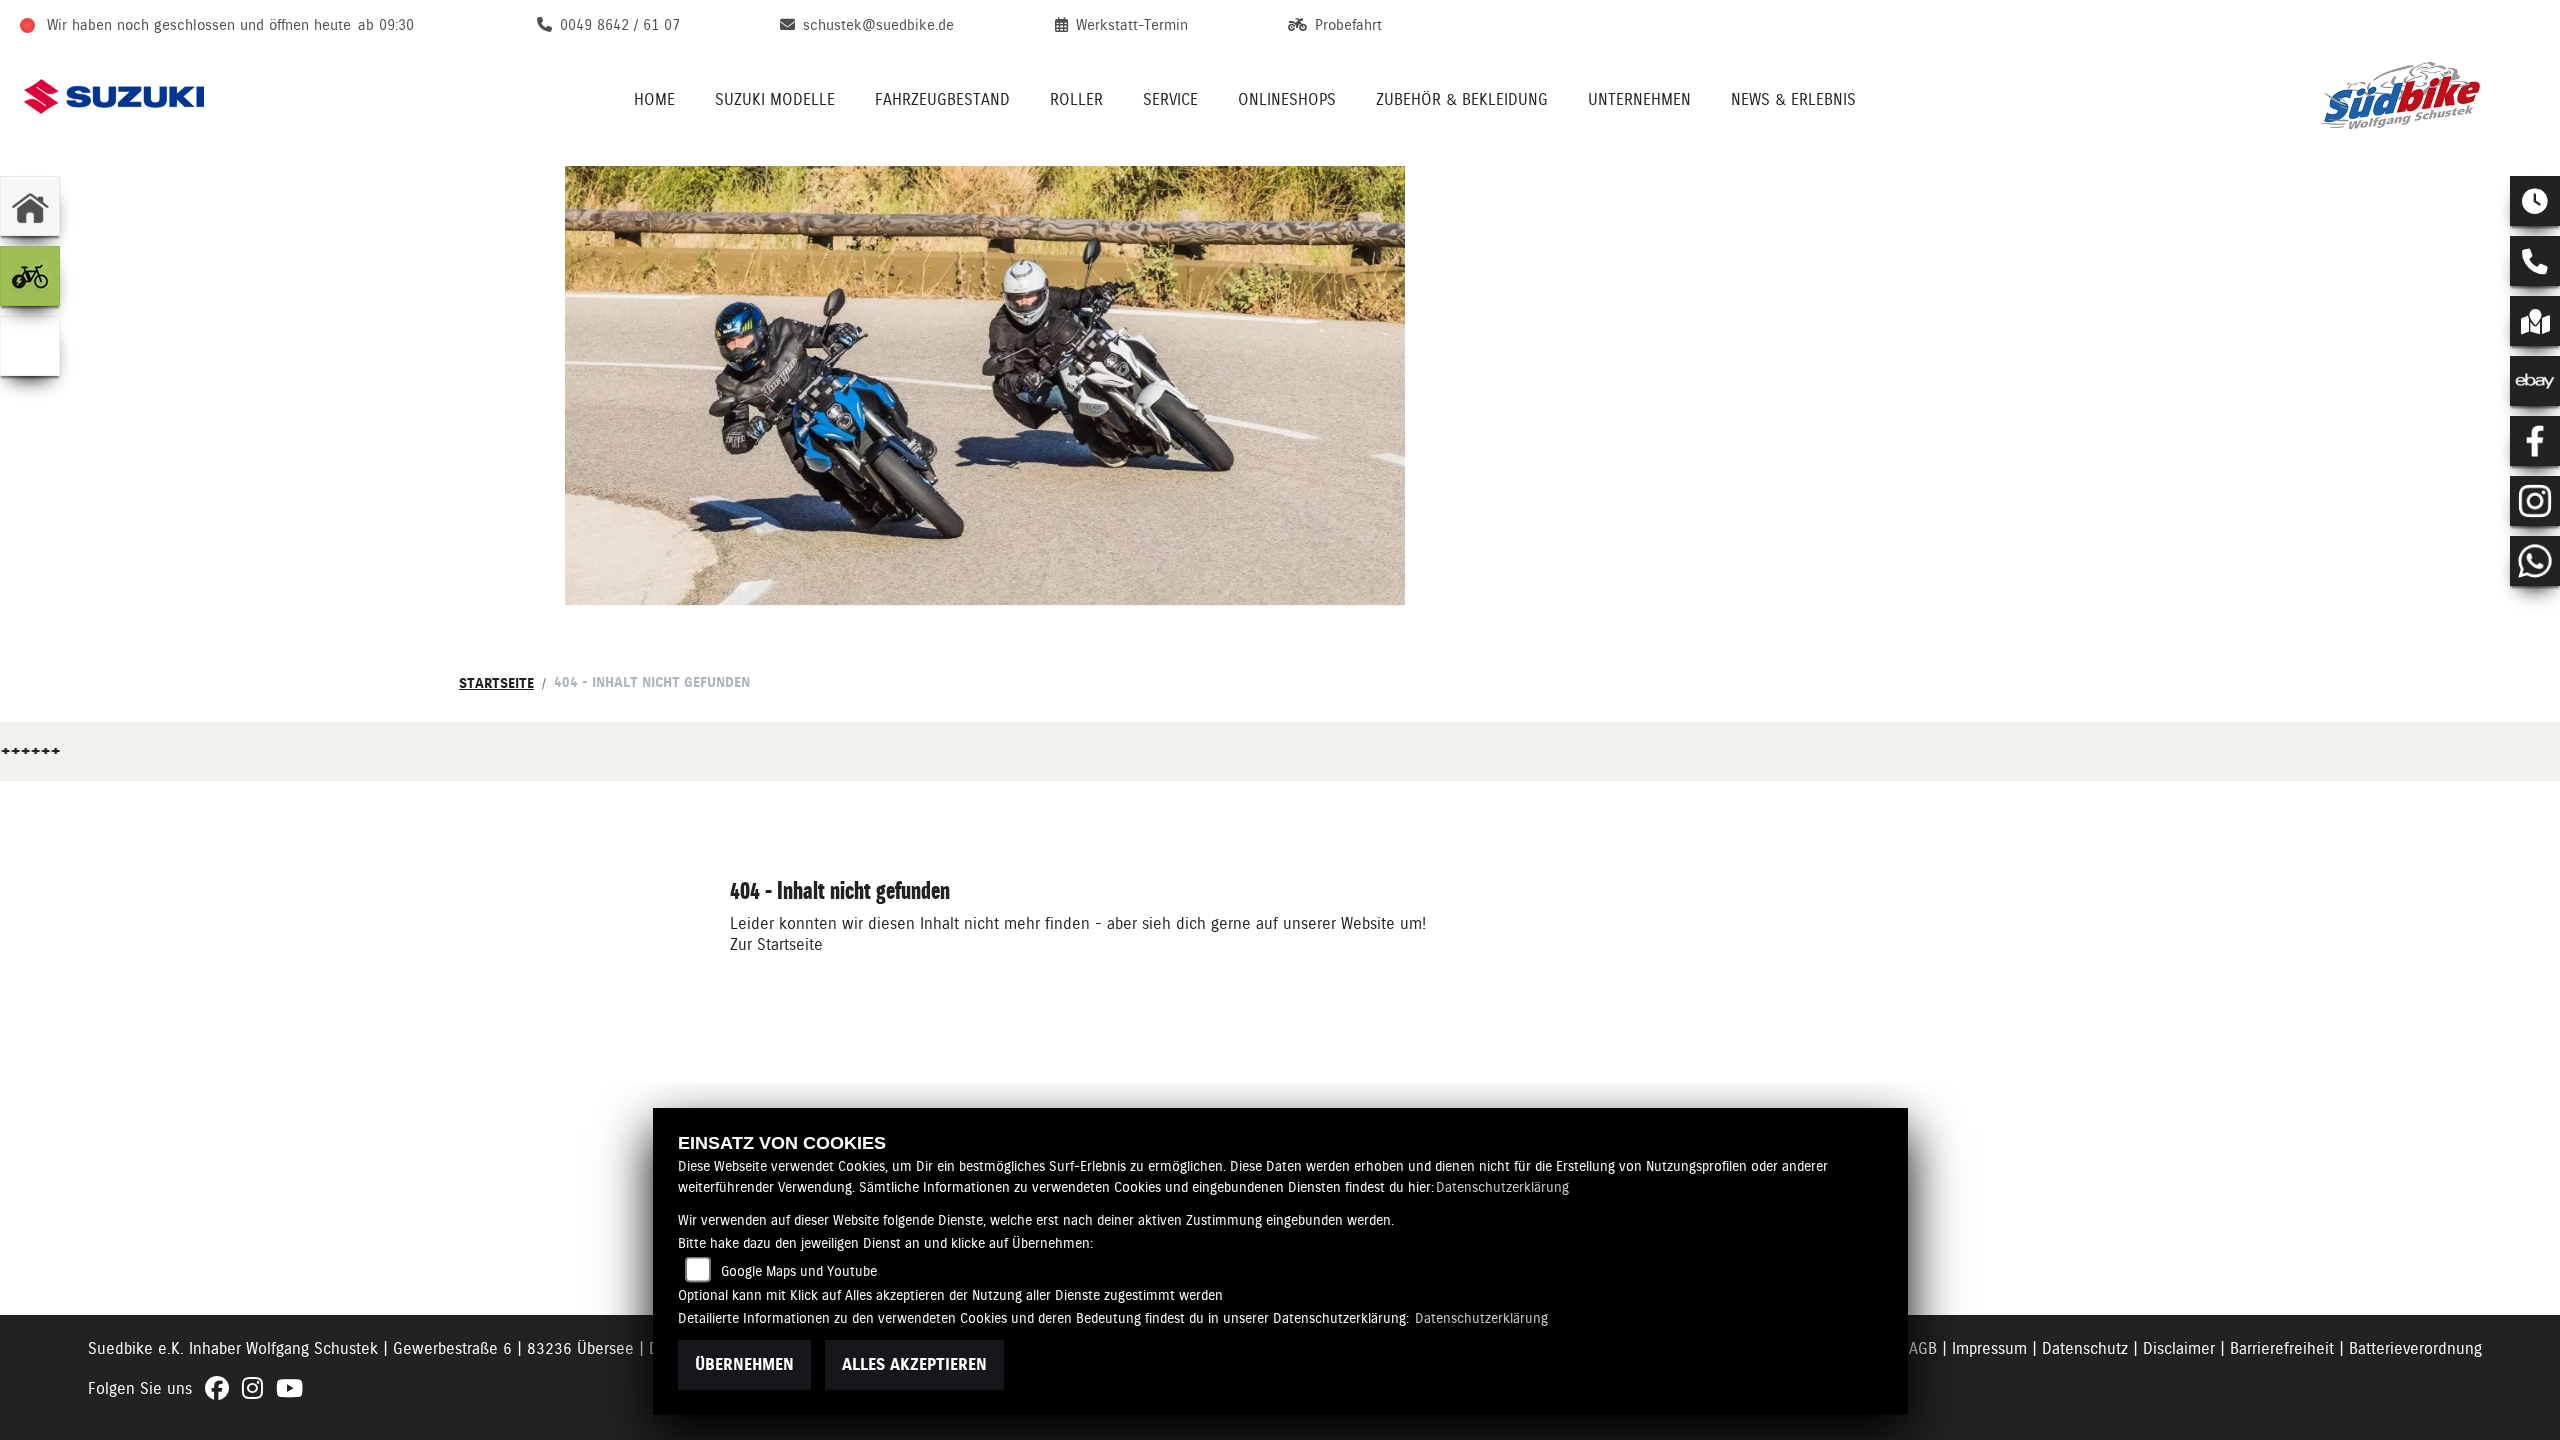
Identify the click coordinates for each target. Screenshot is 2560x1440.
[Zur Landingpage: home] (30, 206)
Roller (1076, 99)
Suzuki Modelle (775, 99)
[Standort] (2535, 321)
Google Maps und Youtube (799, 1271)
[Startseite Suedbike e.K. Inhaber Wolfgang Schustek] (2426, 96)
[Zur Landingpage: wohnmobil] (30, 346)
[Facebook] (2535, 441)
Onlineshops (1287, 99)
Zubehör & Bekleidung (1462, 99)
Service (1170, 99)
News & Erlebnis (1793, 99)
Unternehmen (1639, 99)
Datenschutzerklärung (1502, 1187)
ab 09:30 (386, 25)
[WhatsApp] (2535, 561)
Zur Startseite (776, 944)
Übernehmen (744, 1364)
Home (654, 99)
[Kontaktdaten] (2535, 261)
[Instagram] (2535, 501)
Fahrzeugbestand (942, 99)
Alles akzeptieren (914, 1364)
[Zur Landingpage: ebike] (30, 276)
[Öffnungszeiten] (2535, 201)
